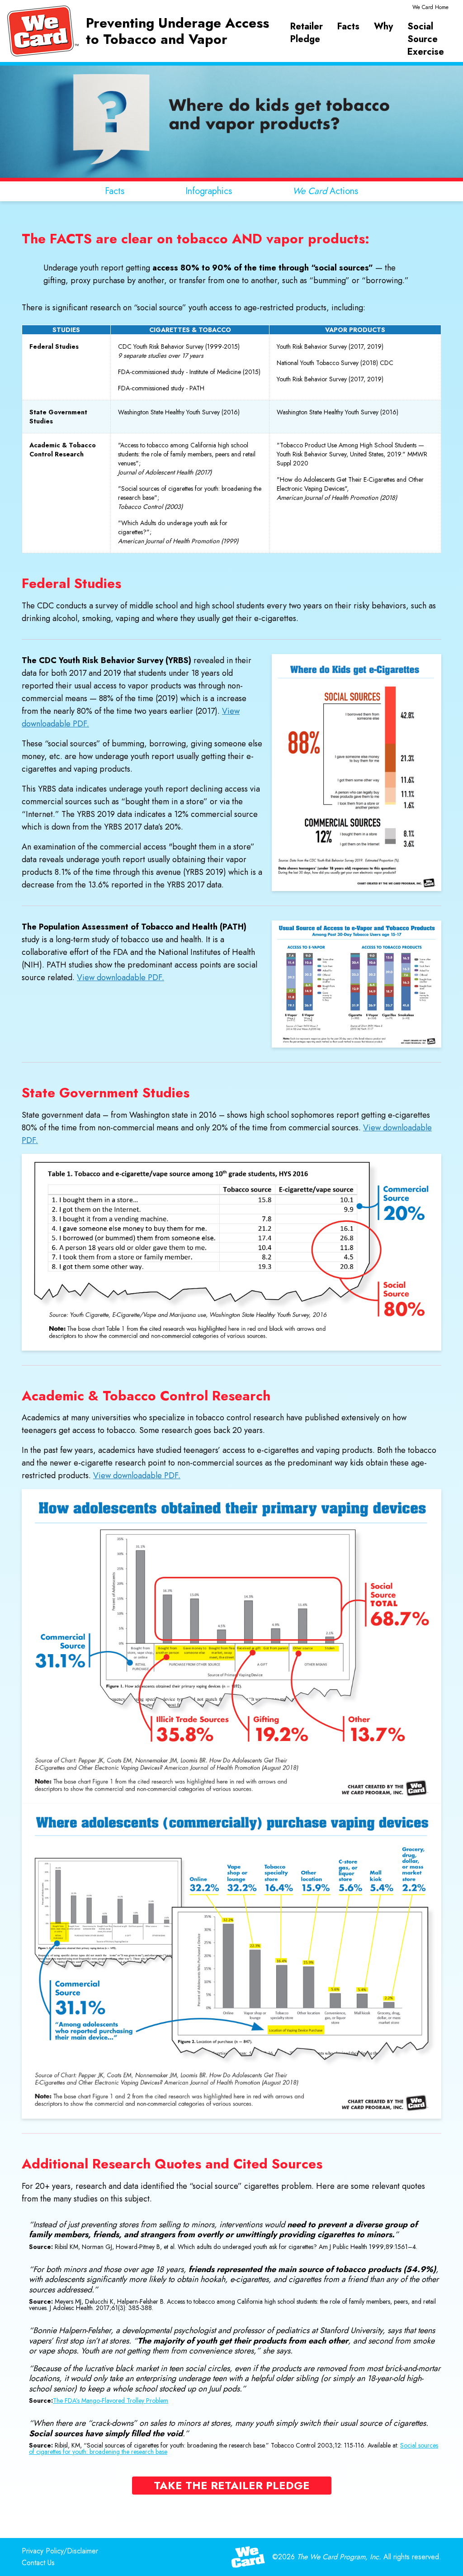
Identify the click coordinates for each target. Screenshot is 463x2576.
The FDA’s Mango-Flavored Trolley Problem (111, 2400)
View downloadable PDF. (120, 977)
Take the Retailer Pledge (232, 2485)
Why (383, 27)
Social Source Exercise (426, 39)
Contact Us (38, 2563)
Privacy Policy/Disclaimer (60, 2551)
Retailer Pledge (307, 33)
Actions (325, 191)
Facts (348, 27)
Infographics (209, 191)
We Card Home (430, 7)
